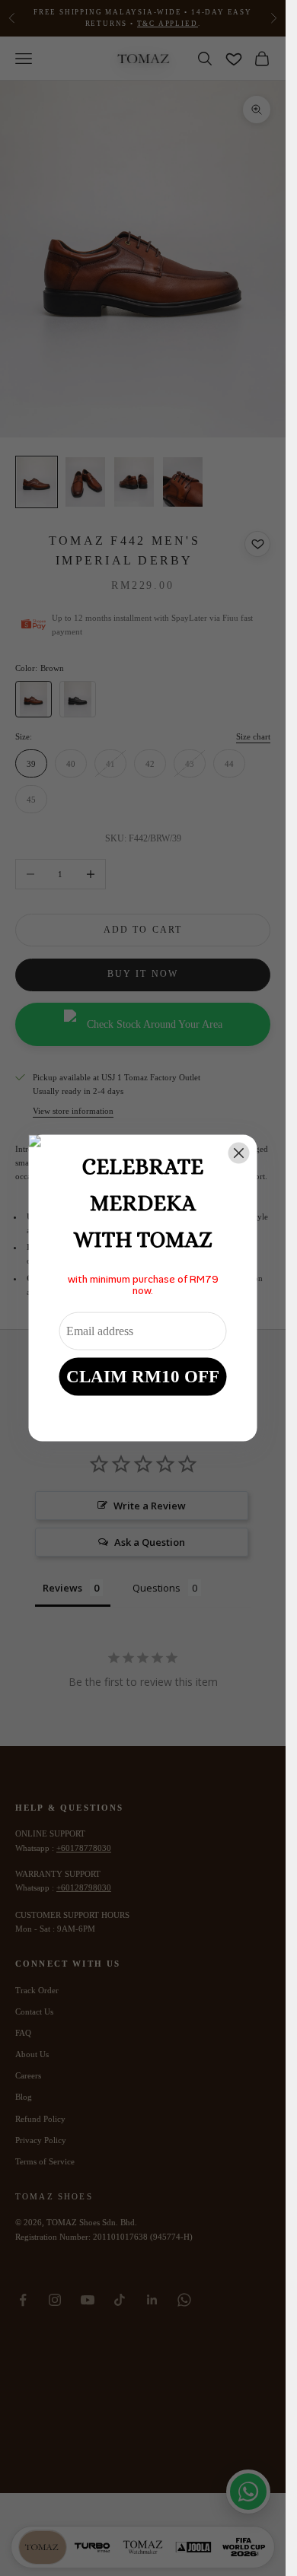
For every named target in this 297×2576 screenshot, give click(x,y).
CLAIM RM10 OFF (143, 1376)
